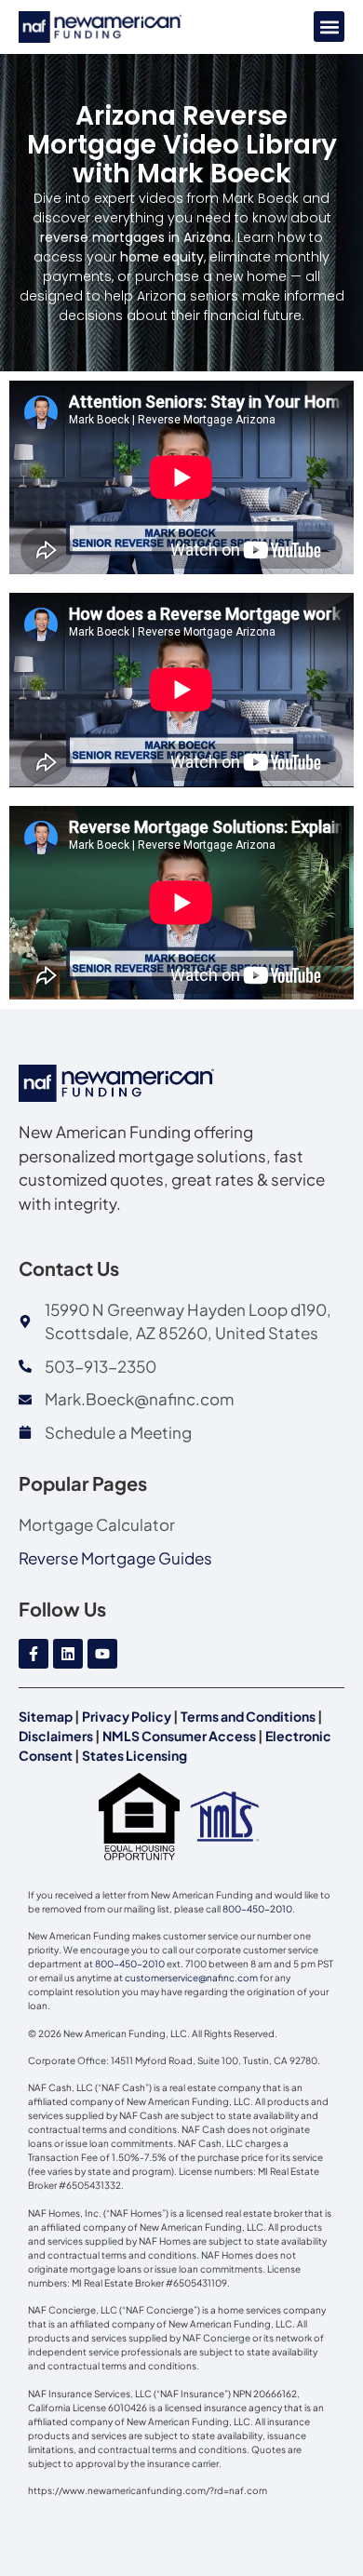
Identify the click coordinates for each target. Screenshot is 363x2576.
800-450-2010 (257, 1909)
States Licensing (134, 1755)
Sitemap (46, 1716)
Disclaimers (56, 1736)
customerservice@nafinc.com (191, 1978)
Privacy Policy (127, 1716)
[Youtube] (102, 1654)
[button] (329, 27)
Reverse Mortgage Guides (115, 1558)
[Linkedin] (68, 1654)
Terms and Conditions (248, 1716)
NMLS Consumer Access (179, 1736)
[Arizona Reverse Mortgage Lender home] (100, 27)
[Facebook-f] (34, 1654)
